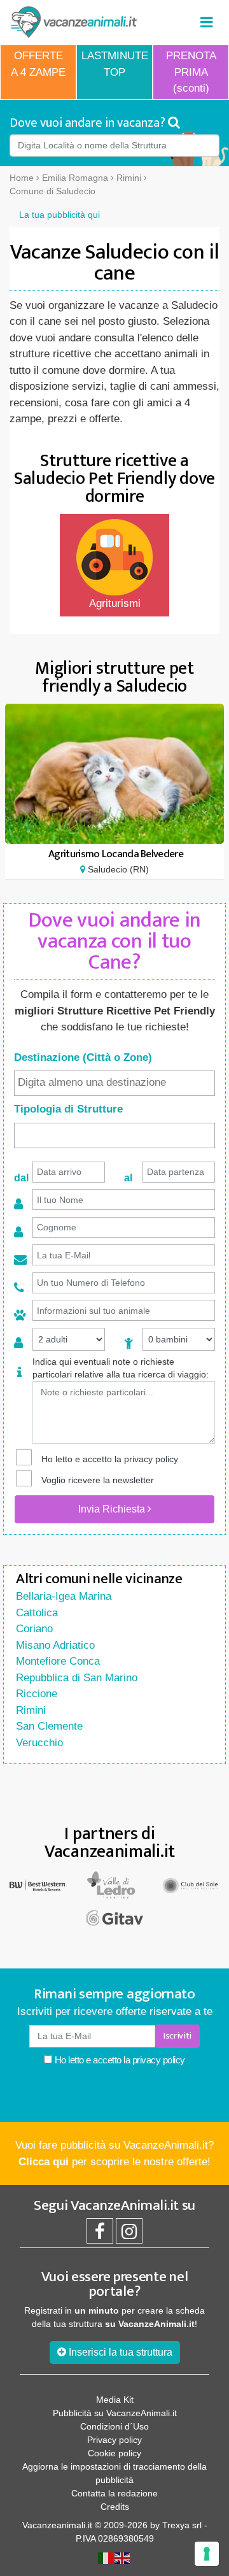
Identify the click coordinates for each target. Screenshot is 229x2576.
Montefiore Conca (58, 1661)
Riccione (37, 1694)
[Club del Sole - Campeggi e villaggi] (191, 1885)
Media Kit (115, 2400)
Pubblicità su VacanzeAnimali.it (115, 2413)
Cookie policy (114, 2453)
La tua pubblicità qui (59, 215)
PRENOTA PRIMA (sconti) (191, 72)
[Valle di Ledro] (114, 1885)
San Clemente (49, 1726)
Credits (115, 2507)
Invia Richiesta (113, 1509)
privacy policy (151, 1459)
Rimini (31, 1710)
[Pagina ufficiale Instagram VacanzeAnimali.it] (129, 2235)
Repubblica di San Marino (77, 1678)
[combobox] (114, 1083)
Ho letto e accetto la (119, 2060)
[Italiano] (106, 2558)
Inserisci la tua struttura (119, 2352)
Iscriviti (177, 2036)
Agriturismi (115, 603)
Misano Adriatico (55, 1645)
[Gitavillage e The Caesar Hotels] (114, 1918)
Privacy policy (114, 2440)
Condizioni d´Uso (114, 2426)
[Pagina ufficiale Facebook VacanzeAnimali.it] (100, 2235)
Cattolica (37, 1613)
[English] (123, 2558)
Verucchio (39, 1743)
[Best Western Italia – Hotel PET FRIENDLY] (38, 1885)
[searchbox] (114, 1083)
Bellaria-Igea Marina (64, 1596)
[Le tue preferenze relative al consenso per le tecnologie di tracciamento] (207, 2554)
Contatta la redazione (114, 2493)
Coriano (34, 1629)
